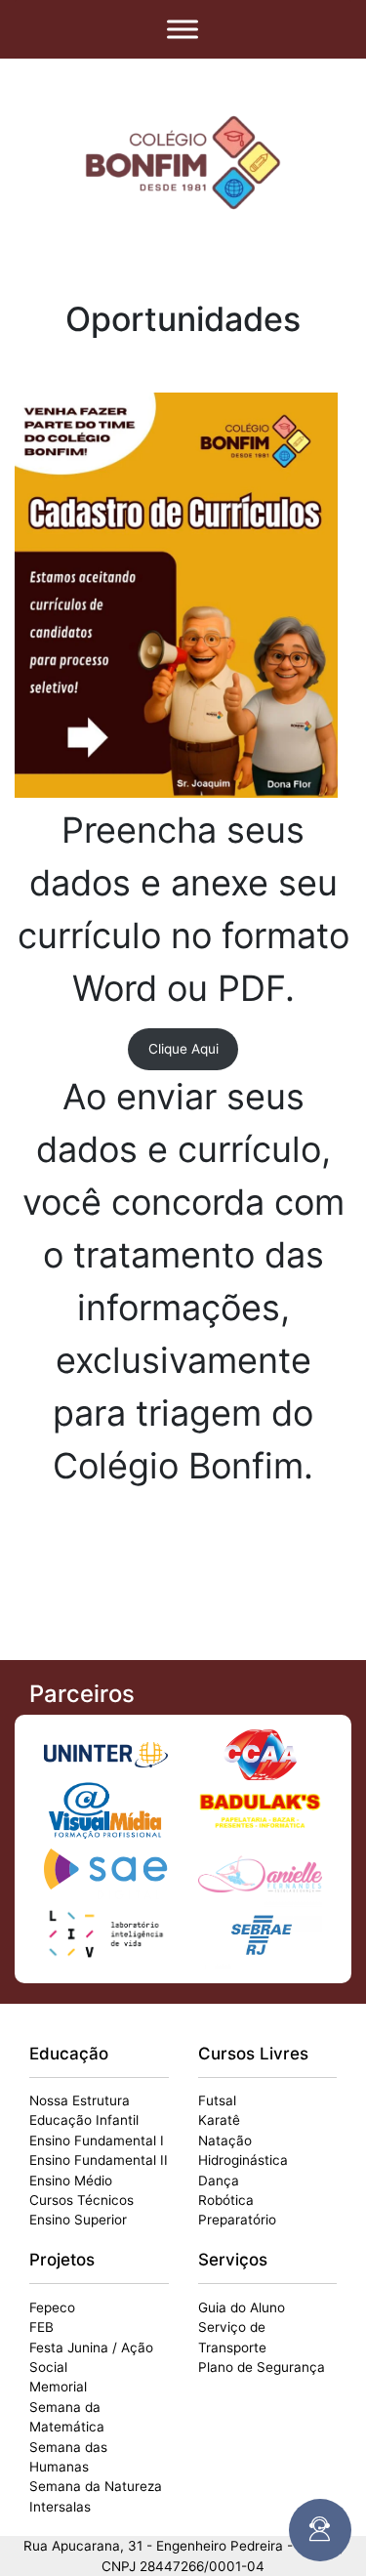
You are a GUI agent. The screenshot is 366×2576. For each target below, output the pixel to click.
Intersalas (60, 2507)
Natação (225, 2140)
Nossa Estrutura (80, 2100)
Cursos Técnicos (81, 2200)
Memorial (58, 2387)
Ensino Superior (78, 2220)
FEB (41, 2327)
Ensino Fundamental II (99, 2160)
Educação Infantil (84, 2120)
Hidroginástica (243, 2160)
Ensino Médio (71, 2181)
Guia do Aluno (242, 2307)
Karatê (219, 2120)
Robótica (226, 2200)
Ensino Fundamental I (97, 2140)
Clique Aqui (183, 1049)
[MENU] (183, 29)
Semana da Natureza (96, 2486)
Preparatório (237, 2220)
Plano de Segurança (262, 2367)
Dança (219, 2181)
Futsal (217, 2100)
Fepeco (52, 2307)
